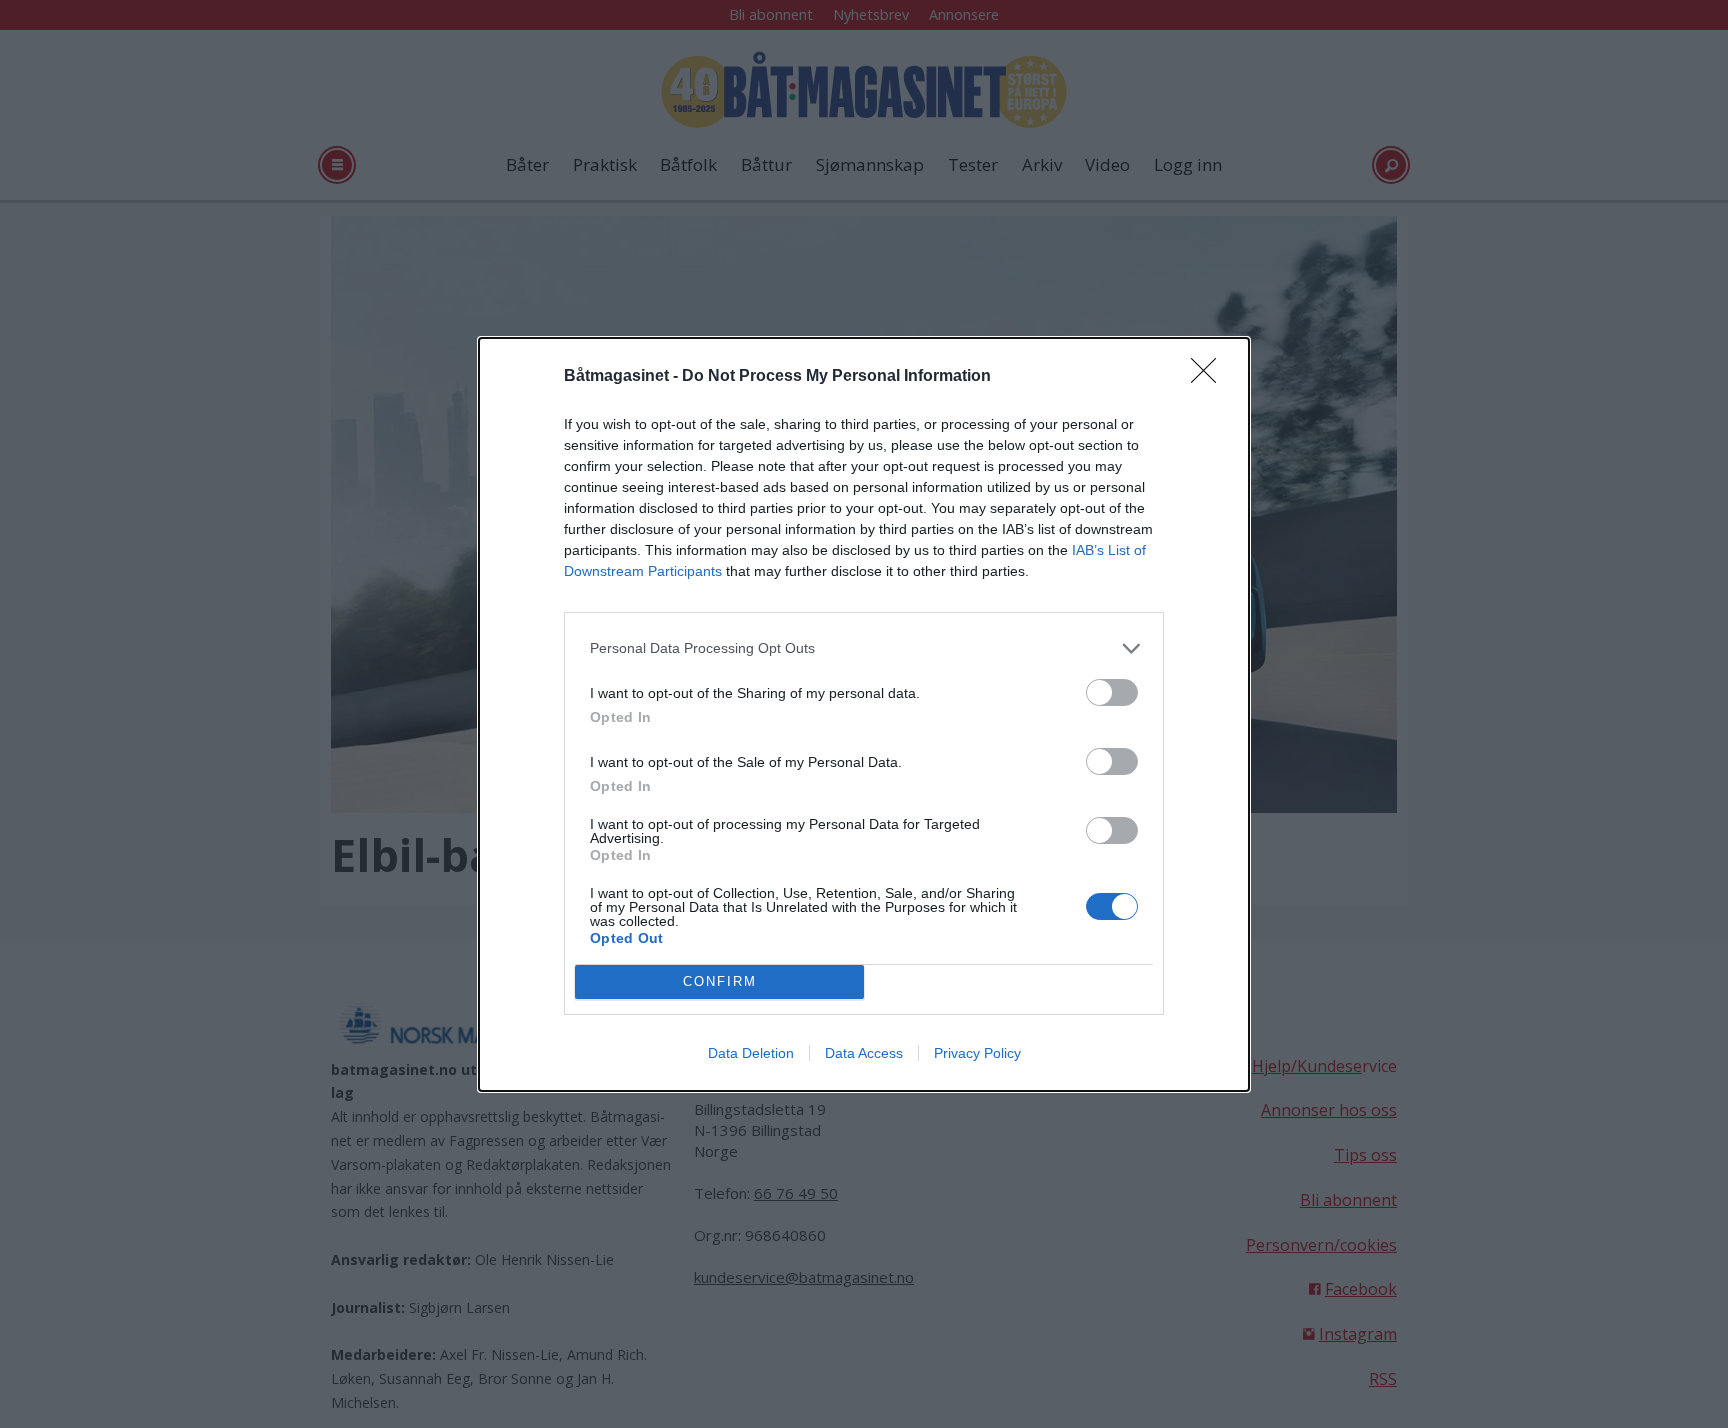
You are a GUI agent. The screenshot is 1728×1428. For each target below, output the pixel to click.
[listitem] (864, 648)
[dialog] (864, 714)
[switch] (1112, 692)
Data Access (864, 1053)
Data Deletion (751, 1053)
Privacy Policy (977, 1053)
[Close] (1210, 377)
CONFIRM (720, 981)
